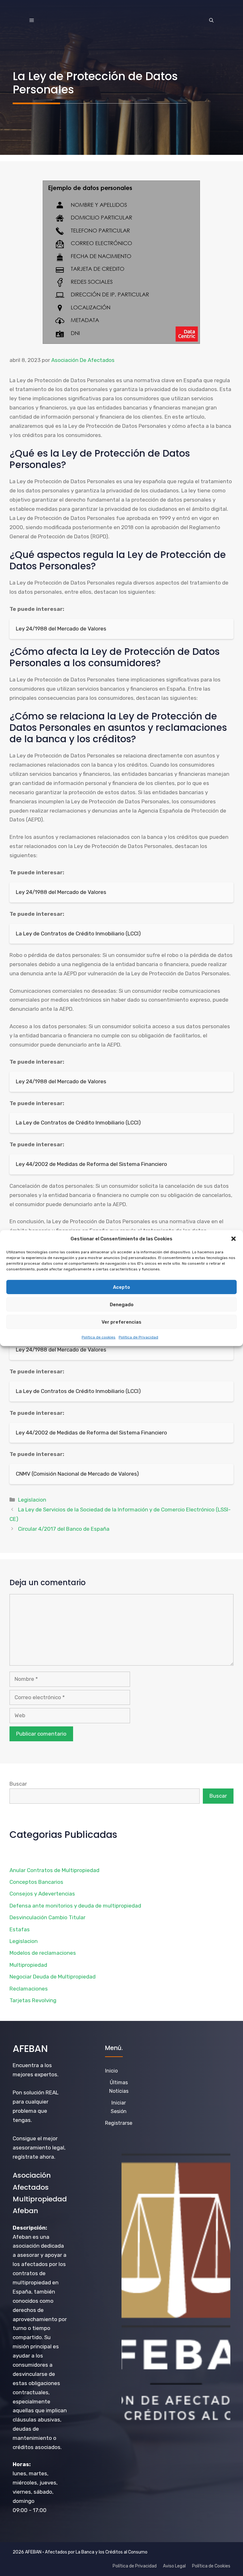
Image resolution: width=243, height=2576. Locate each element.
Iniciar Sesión (119, 2107)
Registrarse (119, 2123)
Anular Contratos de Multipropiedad (54, 1870)
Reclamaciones (29, 1989)
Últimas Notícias (119, 2087)
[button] (234, 1239)
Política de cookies (99, 1337)
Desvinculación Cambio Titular (47, 1917)
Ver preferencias (121, 1322)
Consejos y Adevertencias (42, 1894)
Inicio (111, 2071)
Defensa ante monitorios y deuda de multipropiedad (75, 1906)
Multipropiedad (28, 1965)
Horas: (22, 2464)
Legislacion (32, 1500)
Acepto (121, 1287)
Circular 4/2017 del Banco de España (64, 1529)
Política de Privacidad (138, 1337)
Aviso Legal (174, 2566)
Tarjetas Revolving (33, 2000)
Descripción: (30, 2228)
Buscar (18, 1784)
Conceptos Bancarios (36, 1882)
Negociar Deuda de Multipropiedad (53, 1977)
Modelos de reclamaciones (43, 1953)
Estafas (20, 1929)
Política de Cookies (211, 2566)
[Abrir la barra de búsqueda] (211, 21)
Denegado (122, 1304)
